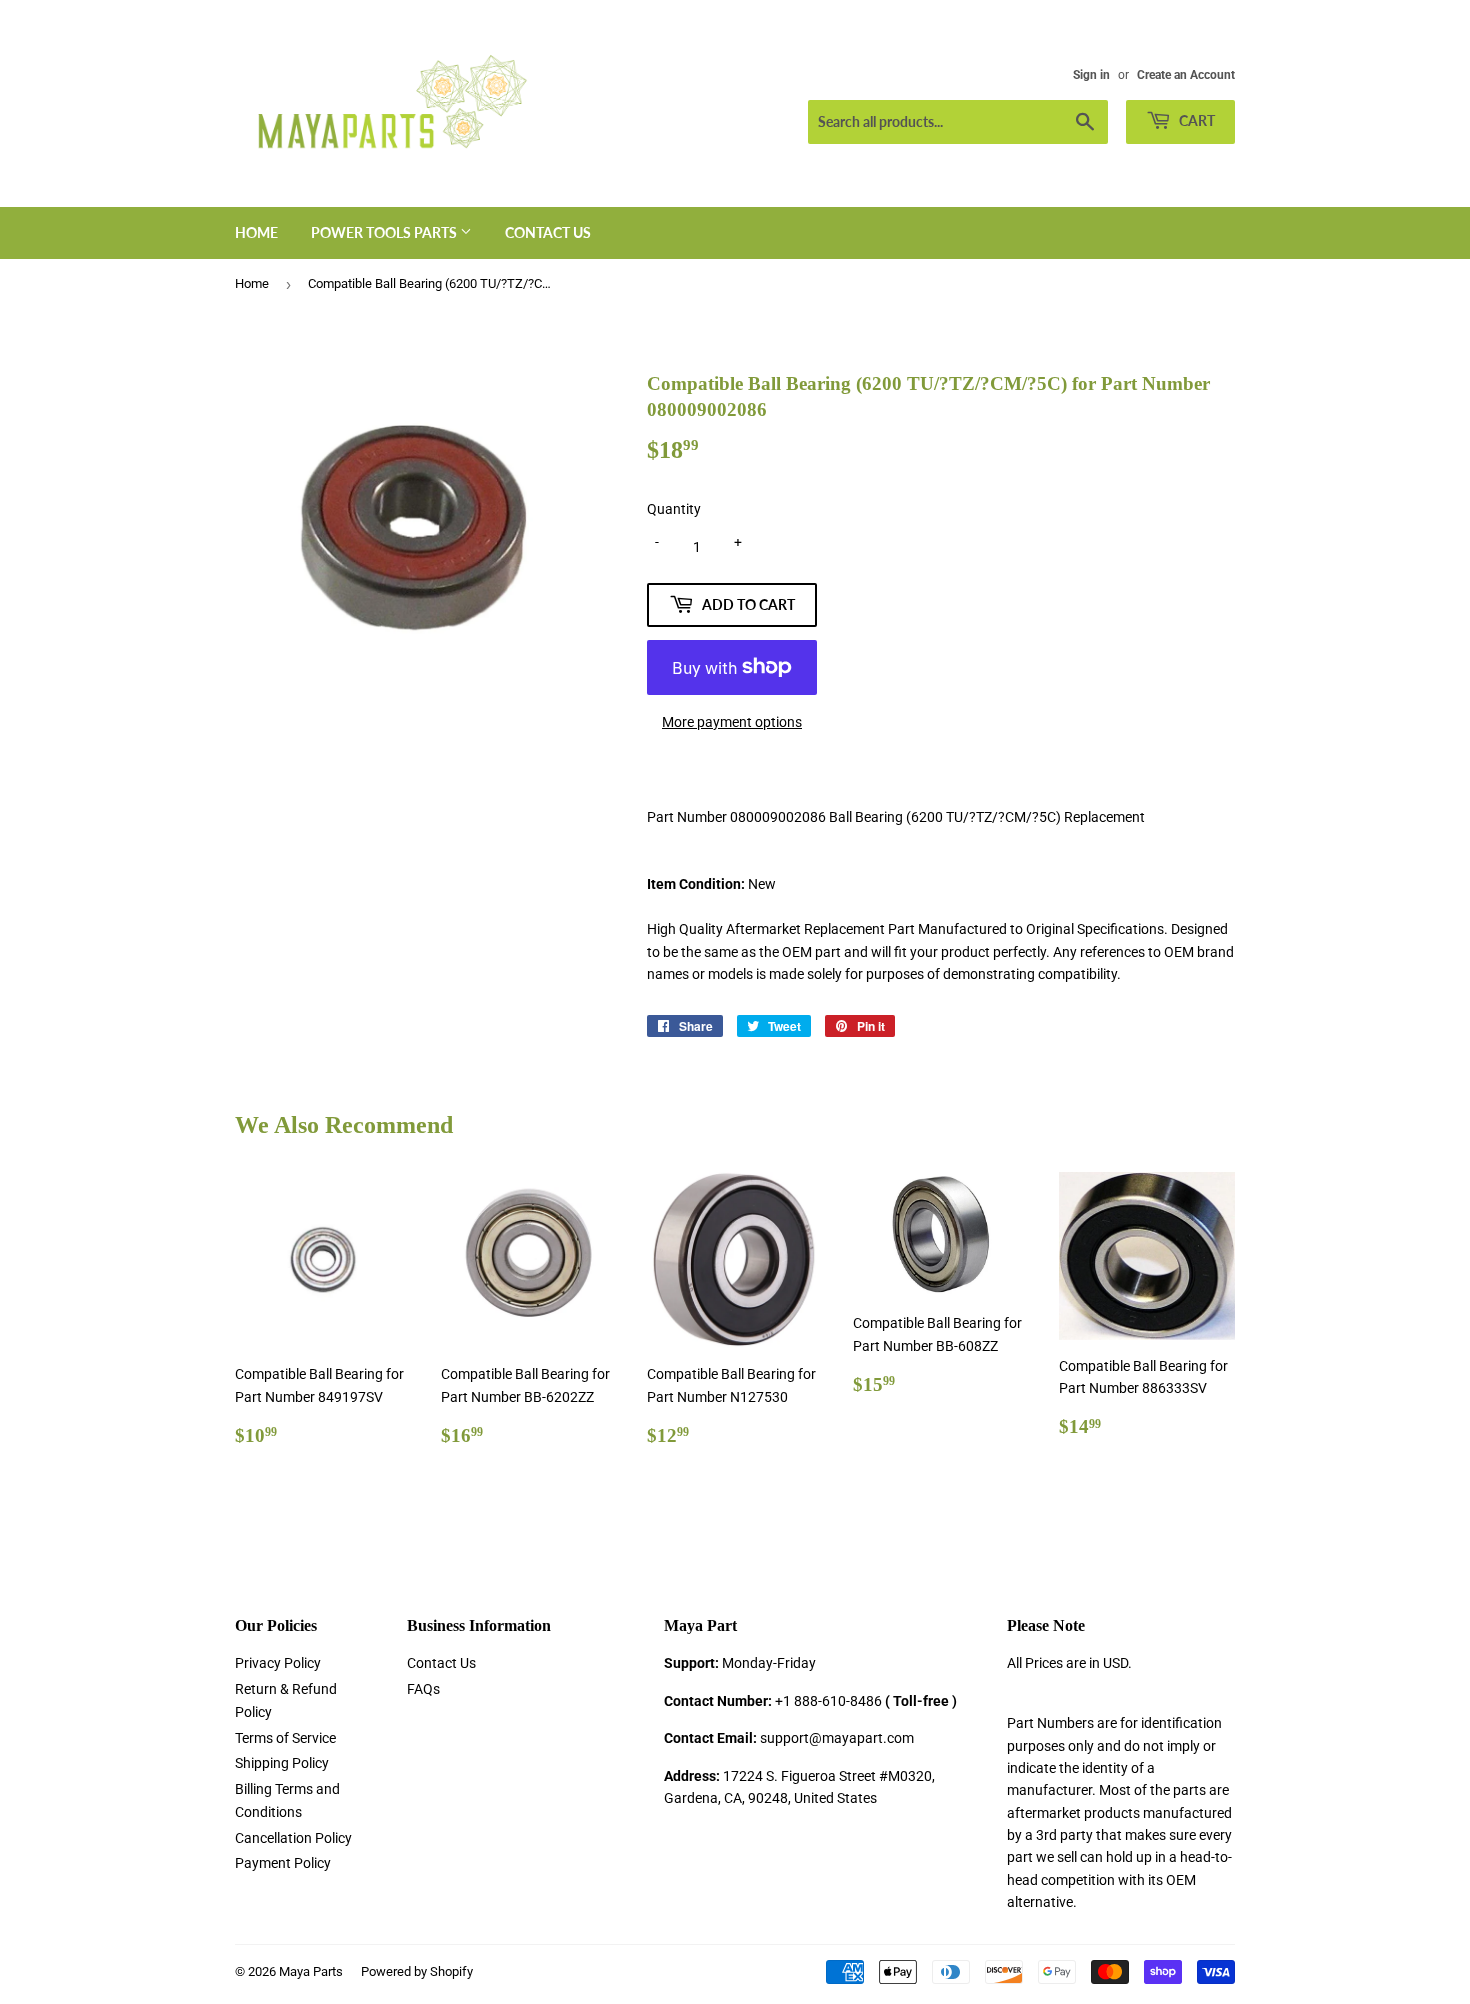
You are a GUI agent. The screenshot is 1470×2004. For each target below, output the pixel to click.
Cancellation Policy (293, 1838)
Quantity (674, 509)
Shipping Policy (282, 1763)
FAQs (423, 1689)
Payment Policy (283, 1863)
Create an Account (1186, 75)
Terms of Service (285, 1738)
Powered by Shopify (417, 1971)
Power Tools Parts (385, 232)
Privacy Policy (278, 1663)
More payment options (732, 722)
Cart (1195, 120)
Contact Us (548, 232)
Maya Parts (311, 1971)
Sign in (1091, 75)
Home (256, 232)
